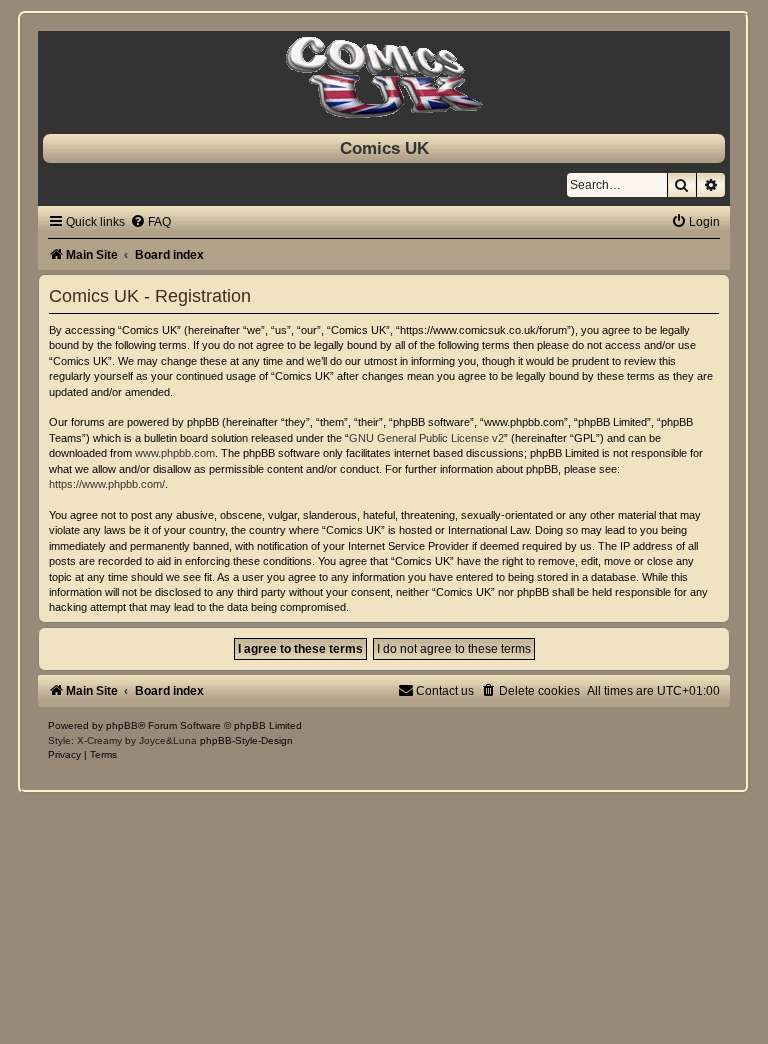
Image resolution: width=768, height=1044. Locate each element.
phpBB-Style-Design (246, 740)
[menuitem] (150, 222)
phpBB (122, 725)
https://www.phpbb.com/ (107, 484)
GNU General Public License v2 (426, 438)
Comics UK (384, 148)
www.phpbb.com (175, 453)
